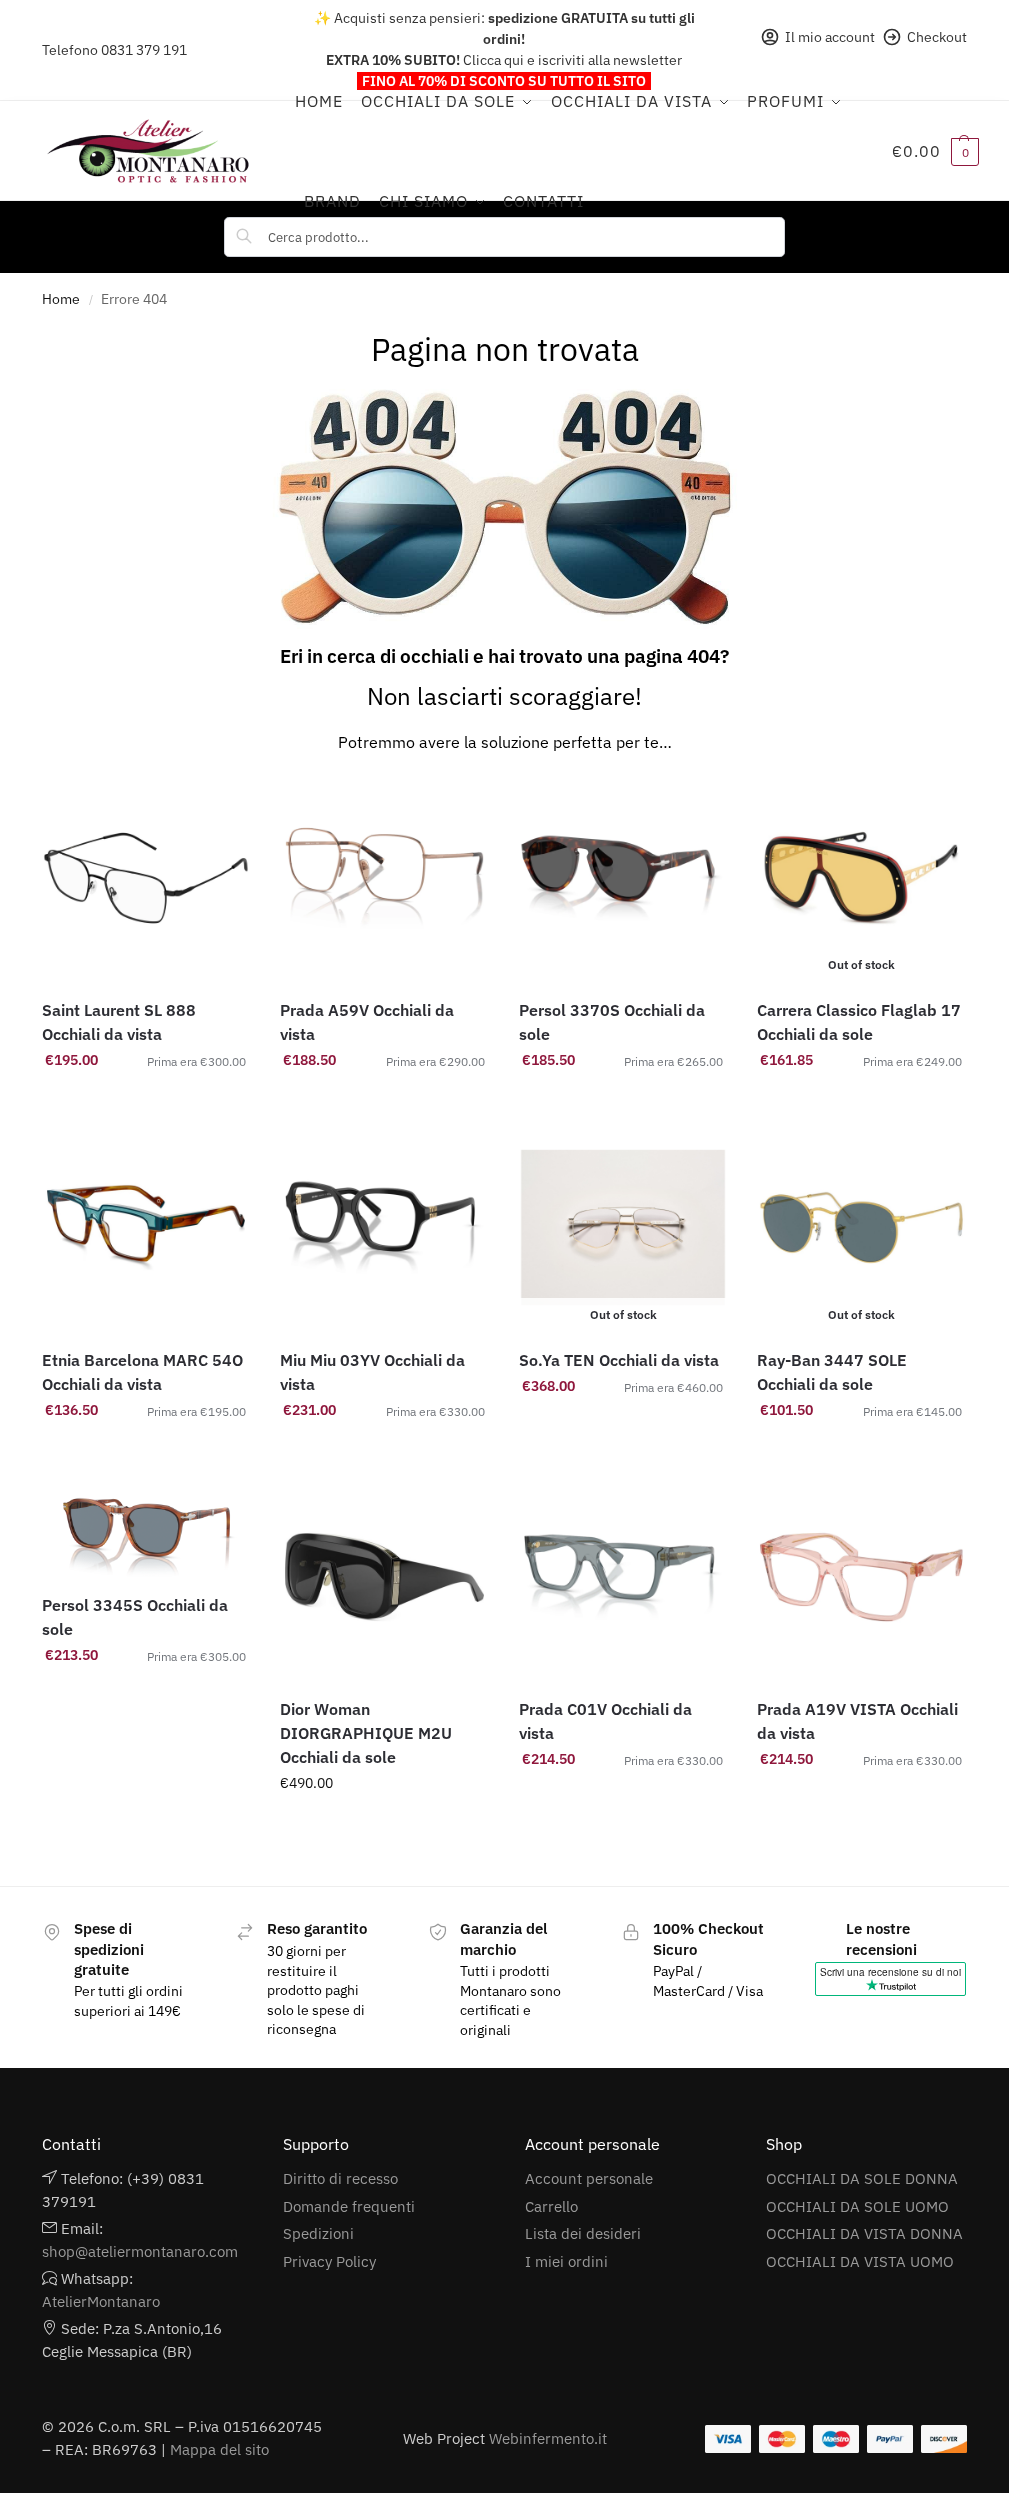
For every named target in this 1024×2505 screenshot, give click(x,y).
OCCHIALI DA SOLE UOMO (857, 2206)
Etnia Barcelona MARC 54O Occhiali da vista (142, 1372)
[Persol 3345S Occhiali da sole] (146, 1525)
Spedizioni (318, 2233)
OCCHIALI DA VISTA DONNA (864, 2233)
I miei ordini (566, 2261)
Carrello (551, 2206)
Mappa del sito (219, 2449)
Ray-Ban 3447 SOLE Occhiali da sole (832, 1372)
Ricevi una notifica (862, 1103)
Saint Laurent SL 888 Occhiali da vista (119, 1022)
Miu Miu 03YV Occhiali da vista (372, 1372)
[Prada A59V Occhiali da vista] (384, 878)
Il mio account (830, 37)
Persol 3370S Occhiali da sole (612, 1022)
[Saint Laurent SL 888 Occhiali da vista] (146, 878)
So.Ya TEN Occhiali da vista (619, 1360)
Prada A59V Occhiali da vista (367, 1022)
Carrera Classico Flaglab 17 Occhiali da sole (859, 1022)
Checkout (937, 37)
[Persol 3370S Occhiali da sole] (623, 878)
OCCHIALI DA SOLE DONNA (862, 2178)
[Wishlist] (220, 804)
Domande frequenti (349, 2206)
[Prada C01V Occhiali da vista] (623, 1577)
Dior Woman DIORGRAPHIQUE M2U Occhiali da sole (366, 1733)
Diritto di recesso (340, 2178)
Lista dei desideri (583, 2233)
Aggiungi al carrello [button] (146, 1103)
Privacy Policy (329, 2261)
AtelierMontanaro (101, 2301)
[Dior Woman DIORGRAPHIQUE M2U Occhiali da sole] (384, 1577)
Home (61, 299)
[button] (935, 151)
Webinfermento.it (548, 2438)
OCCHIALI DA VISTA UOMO (860, 2261)
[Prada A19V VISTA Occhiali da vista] (861, 1577)
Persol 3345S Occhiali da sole (135, 1617)
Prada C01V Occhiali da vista (605, 1721)
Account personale (589, 2178)
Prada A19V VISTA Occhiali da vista (857, 1721)
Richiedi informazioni (384, 1826)
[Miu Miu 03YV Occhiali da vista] (384, 1227)
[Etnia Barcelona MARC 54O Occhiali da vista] (146, 1227)
